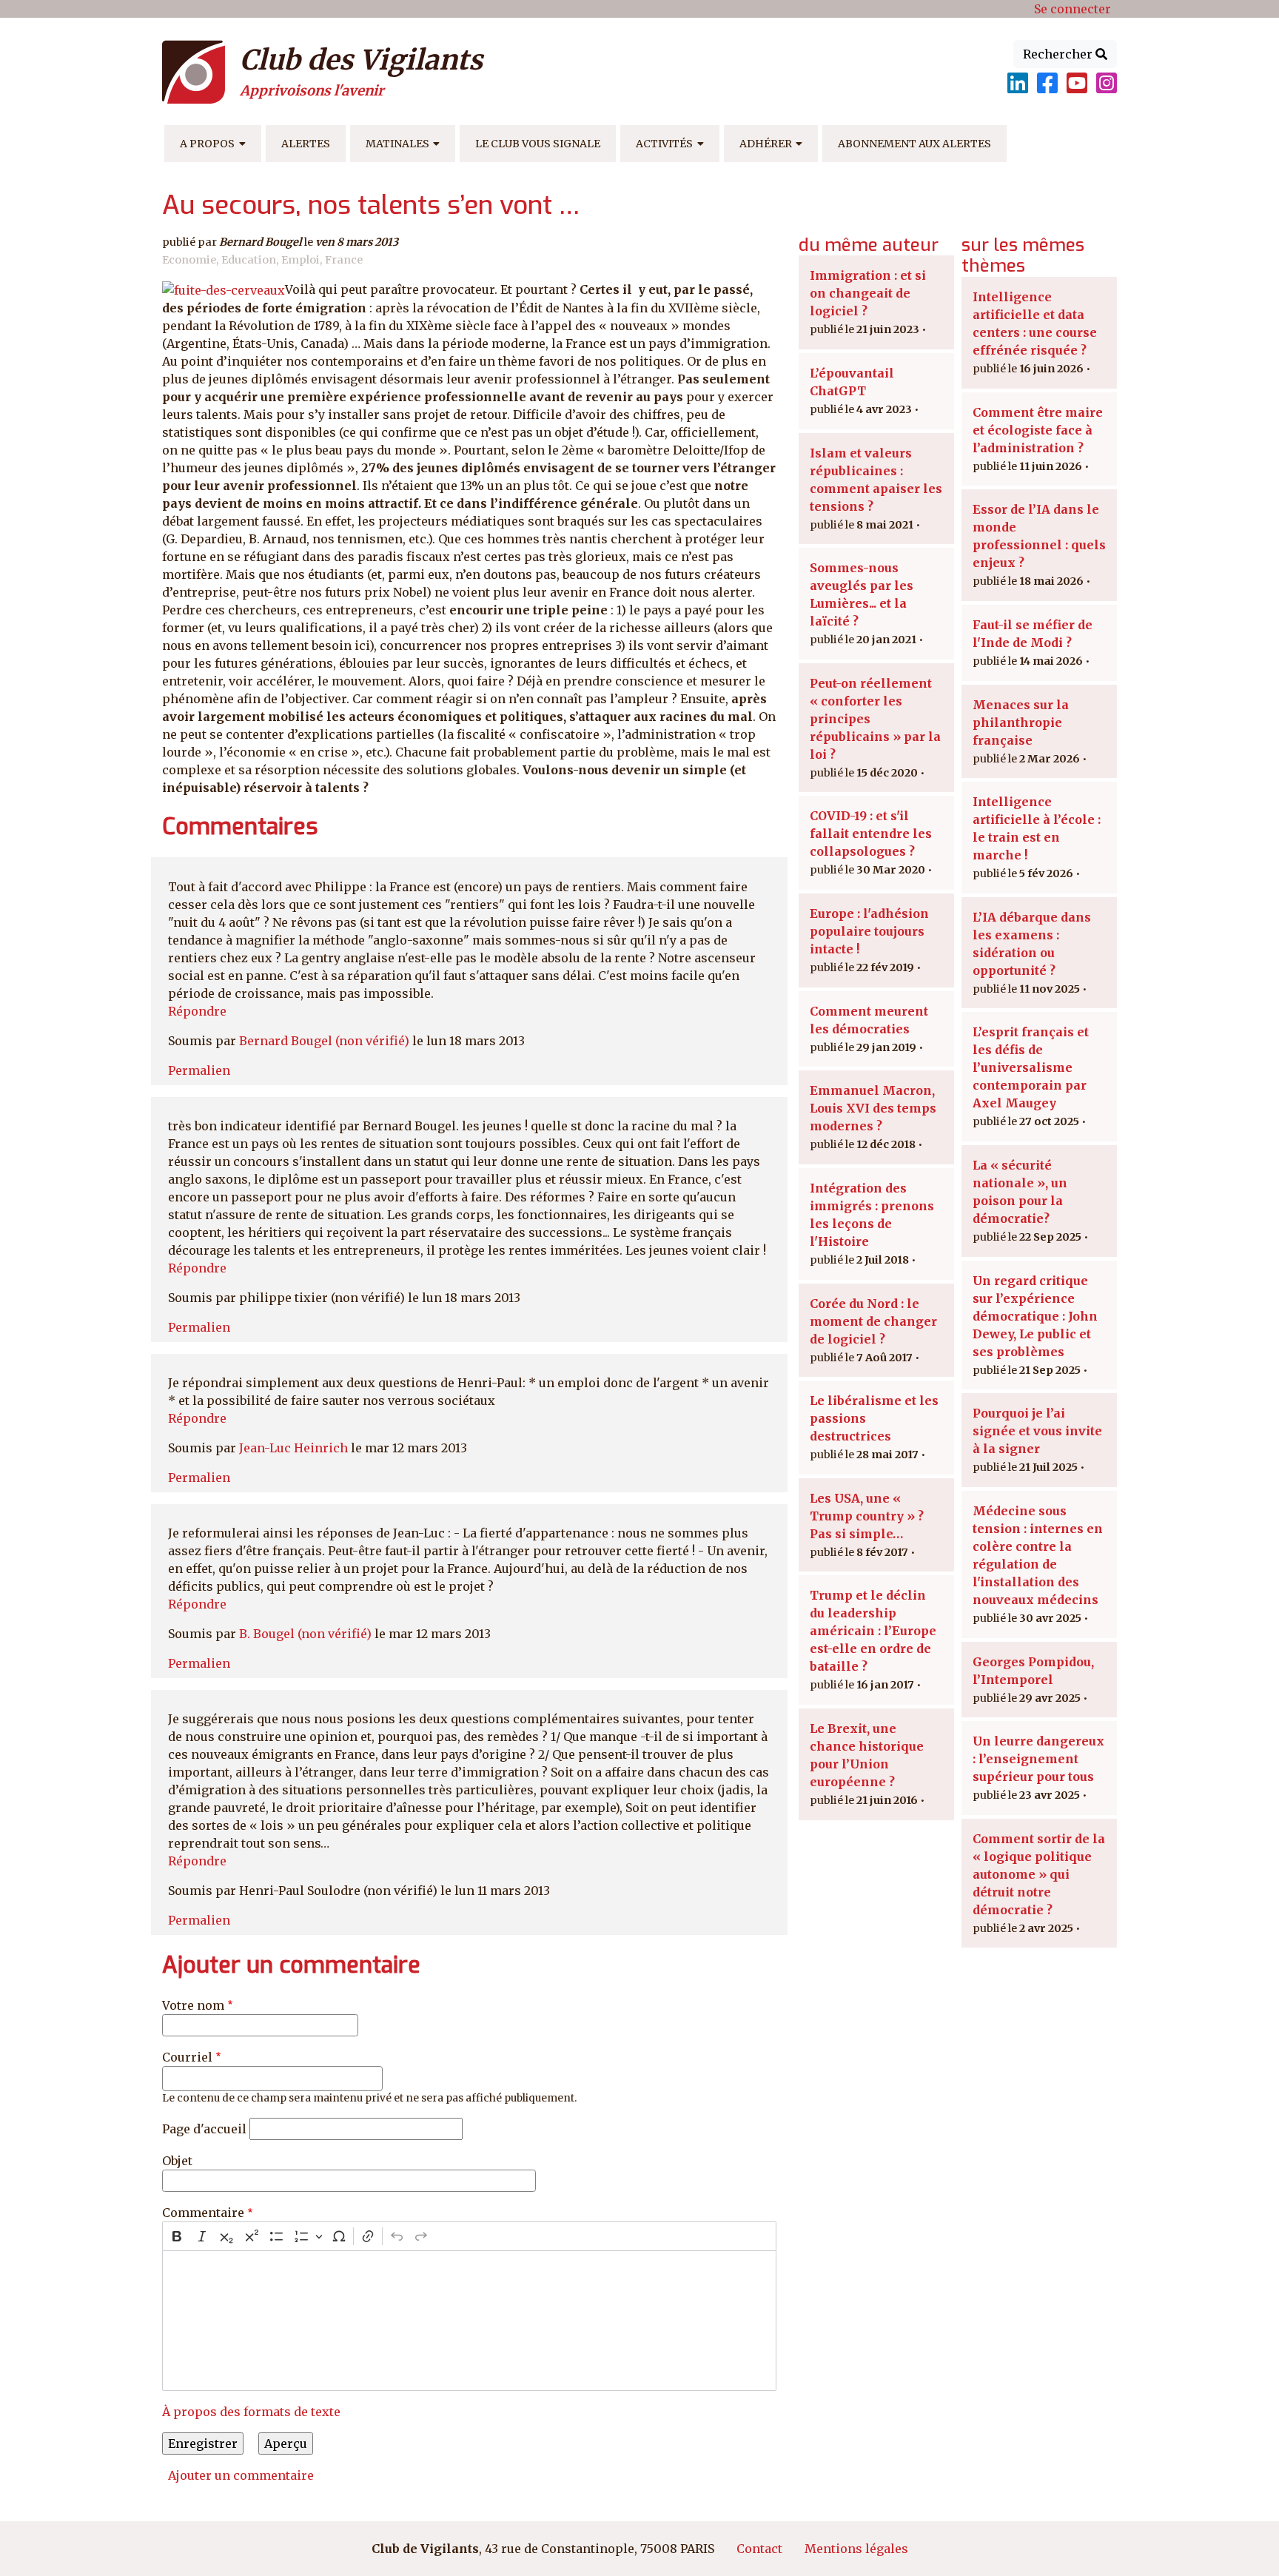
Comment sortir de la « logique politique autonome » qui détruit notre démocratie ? (1039, 1874)
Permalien (199, 1070)
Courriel (187, 2057)
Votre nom (193, 2005)
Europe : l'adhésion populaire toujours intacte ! (869, 931)
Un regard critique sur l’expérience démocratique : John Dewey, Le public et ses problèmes (1035, 1316)
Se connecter (1072, 9)
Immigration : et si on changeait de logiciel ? (868, 293)
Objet (177, 2161)
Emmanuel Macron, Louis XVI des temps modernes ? (873, 1108)
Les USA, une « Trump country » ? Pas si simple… (867, 1516)
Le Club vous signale (538, 144)
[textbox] (469, 2321)
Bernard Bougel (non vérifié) (324, 1041)
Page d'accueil (204, 2129)
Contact (759, 2549)
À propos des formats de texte (251, 2412)
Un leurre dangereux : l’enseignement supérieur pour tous (1038, 1759)
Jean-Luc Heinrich (293, 1448)
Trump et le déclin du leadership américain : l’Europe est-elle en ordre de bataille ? (873, 1631)
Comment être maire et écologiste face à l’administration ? (1038, 430)
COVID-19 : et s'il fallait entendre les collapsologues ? (871, 833)
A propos (207, 144)
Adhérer (766, 144)
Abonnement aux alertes (914, 144)
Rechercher (1059, 54)
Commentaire (203, 2213)
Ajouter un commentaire (241, 2475)
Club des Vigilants (361, 60)
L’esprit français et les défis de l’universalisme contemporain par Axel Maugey (1031, 1067)
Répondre (197, 1011)
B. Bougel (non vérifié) (305, 1634)
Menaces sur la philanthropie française (1021, 722)
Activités (664, 144)
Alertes (306, 144)
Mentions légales (856, 2549)
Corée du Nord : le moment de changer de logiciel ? (873, 1321)
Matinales (397, 144)
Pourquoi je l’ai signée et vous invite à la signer (1037, 1431)
